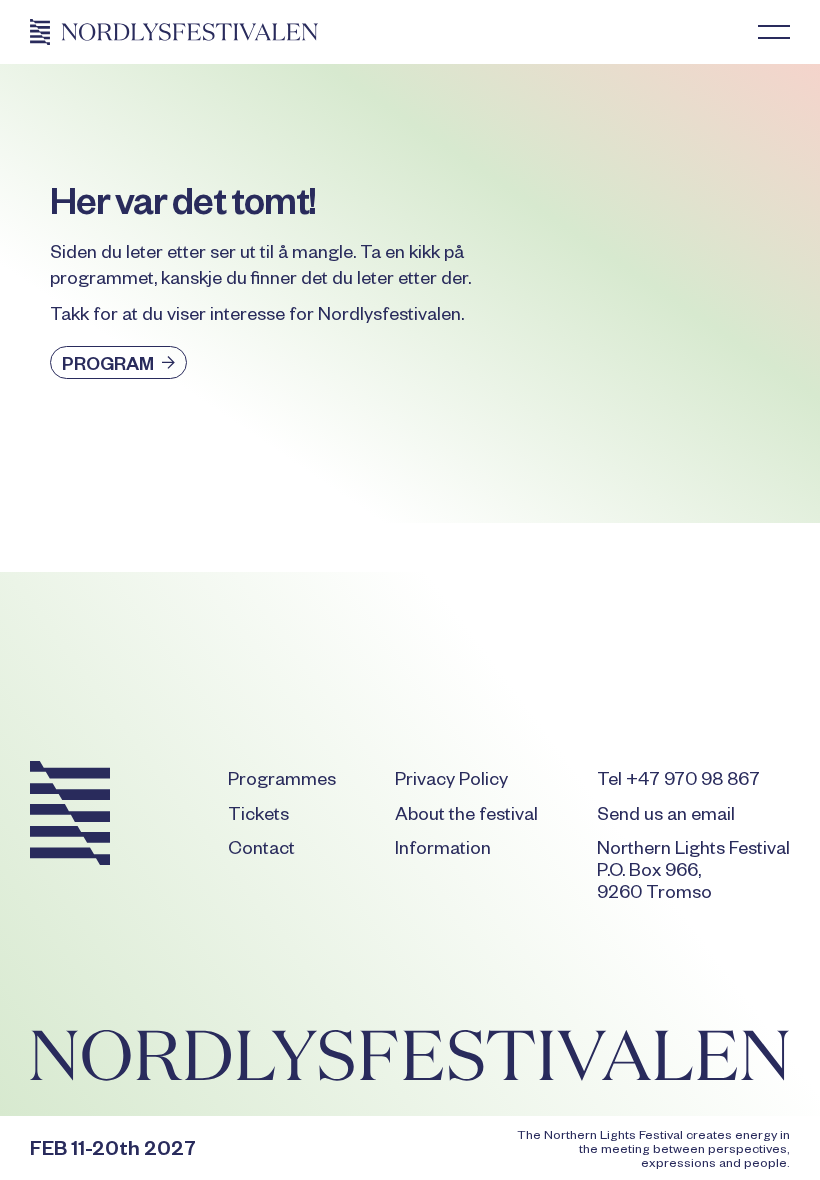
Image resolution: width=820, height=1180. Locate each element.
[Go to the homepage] (70, 817)
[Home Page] (174, 32)
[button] (774, 32)
